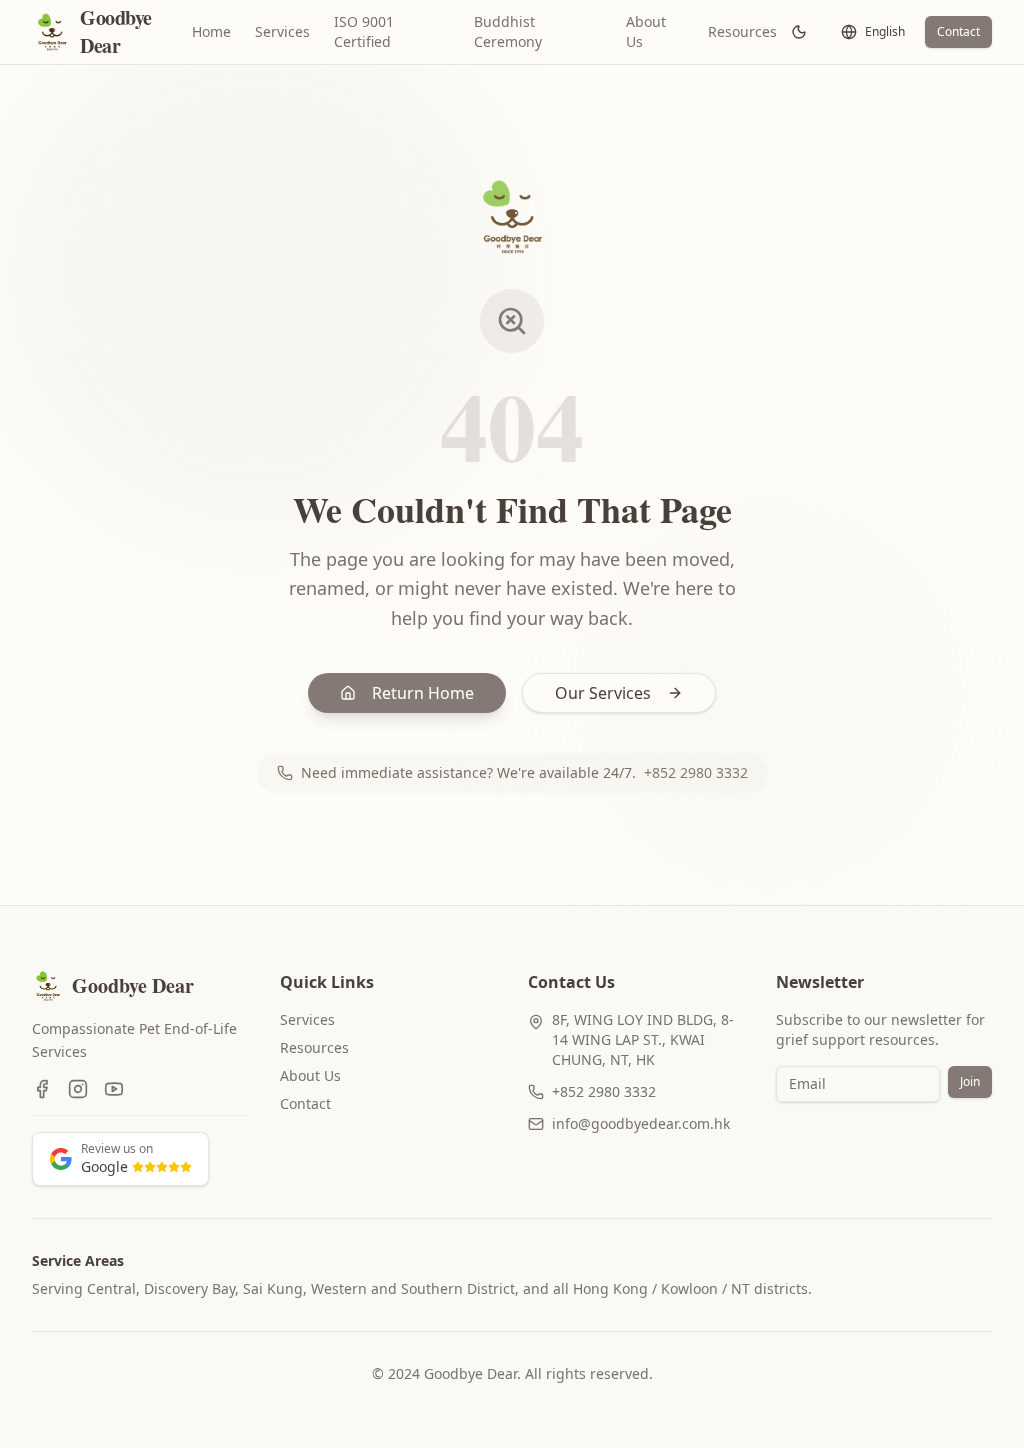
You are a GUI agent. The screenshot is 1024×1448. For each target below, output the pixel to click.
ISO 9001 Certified (364, 31)
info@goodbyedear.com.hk (641, 1123)
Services (282, 31)
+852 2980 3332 (696, 772)
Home (211, 31)
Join (970, 1081)
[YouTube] (114, 1089)
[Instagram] (78, 1089)
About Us (646, 31)
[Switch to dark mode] (799, 32)
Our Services (603, 693)
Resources (742, 31)
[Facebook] (42, 1089)
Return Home (423, 693)
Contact (958, 31)
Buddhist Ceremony (508, 31)
